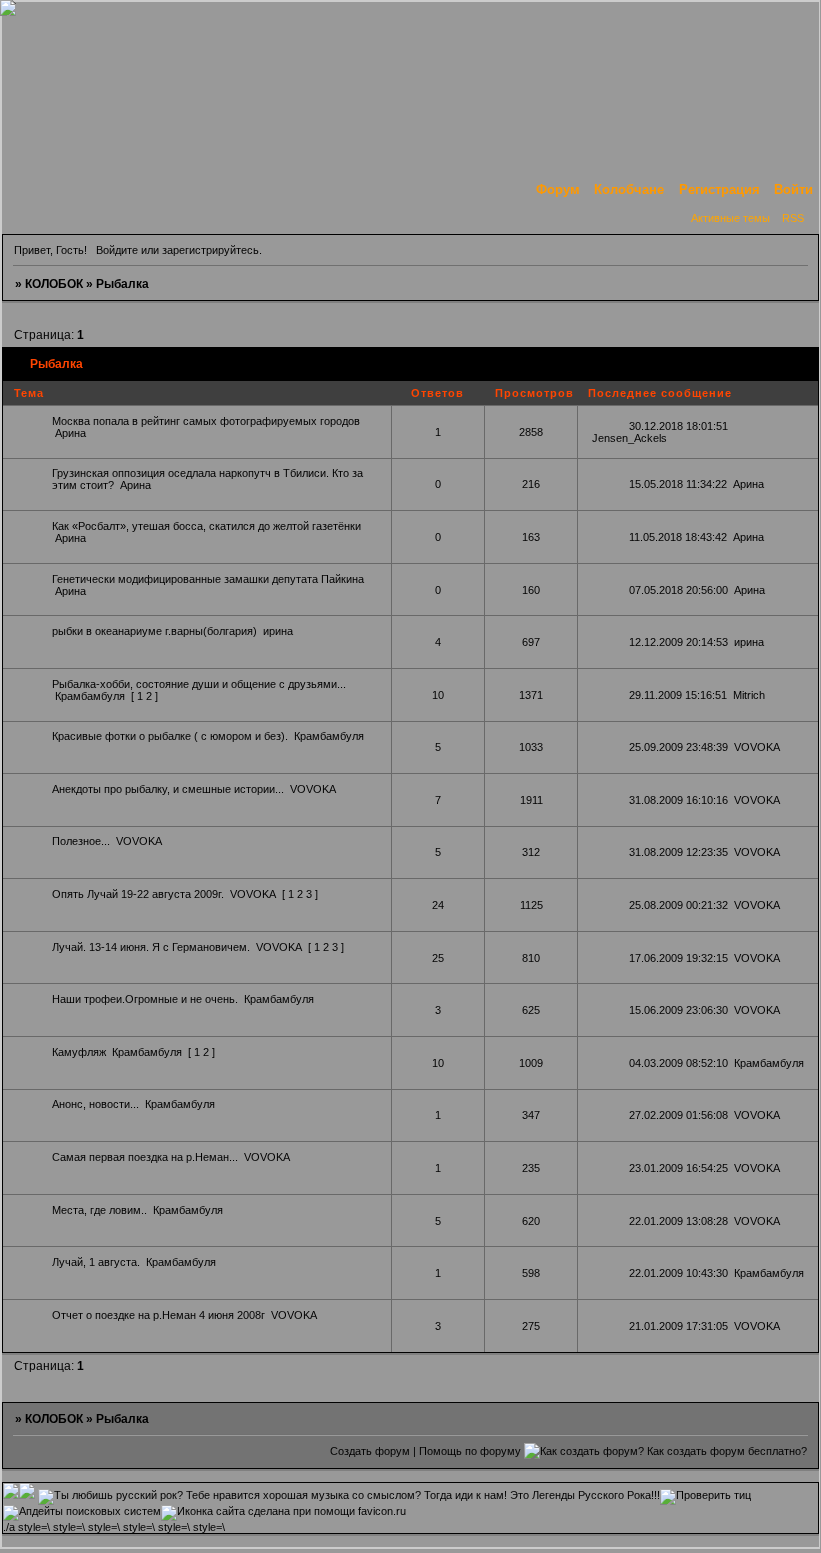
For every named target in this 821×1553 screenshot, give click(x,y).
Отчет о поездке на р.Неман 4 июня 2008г (158, 1315)
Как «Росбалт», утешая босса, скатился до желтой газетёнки (206, 526)
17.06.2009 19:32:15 (678, 958)
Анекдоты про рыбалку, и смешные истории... (168, 789)
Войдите (117, 250)
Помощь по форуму (470, 1451)
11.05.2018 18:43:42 (678, 537)
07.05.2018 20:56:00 (678, 590)
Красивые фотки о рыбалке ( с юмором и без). (170, 736)
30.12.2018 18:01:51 (678, 426)
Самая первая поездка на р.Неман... (145, 1157)
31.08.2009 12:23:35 (678, 852)
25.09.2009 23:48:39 (678, 747)
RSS (793, 218)
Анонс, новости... (95, 1104)
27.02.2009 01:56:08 (678, 1115)
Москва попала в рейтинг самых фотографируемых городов (206, 421)
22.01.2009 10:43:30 (678, 1273)
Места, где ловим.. (99, 1210)
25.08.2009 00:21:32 (678, 905)
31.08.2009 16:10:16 (678, 800)
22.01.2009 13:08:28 (678, 1221)
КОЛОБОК (54, 284)
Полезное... (81, 841)
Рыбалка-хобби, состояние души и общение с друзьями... (199, 684)
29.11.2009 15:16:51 (678, 695)
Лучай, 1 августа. (96, 1262)
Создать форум (370, 1451)
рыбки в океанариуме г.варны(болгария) (154, 631)
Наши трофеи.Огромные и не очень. (145, 999)
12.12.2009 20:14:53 (678, 642)
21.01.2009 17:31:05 (678, 1326)
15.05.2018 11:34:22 (678, 484)
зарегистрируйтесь (210, 250)
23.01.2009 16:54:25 (678, 1168)
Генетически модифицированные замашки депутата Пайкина (208, 579)
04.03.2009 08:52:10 (678, 1063)
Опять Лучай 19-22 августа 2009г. (138, 894)
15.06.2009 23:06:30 (678, 1010)
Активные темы (730, 218)
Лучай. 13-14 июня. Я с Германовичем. (151, 947)
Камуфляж (79, 1052)
